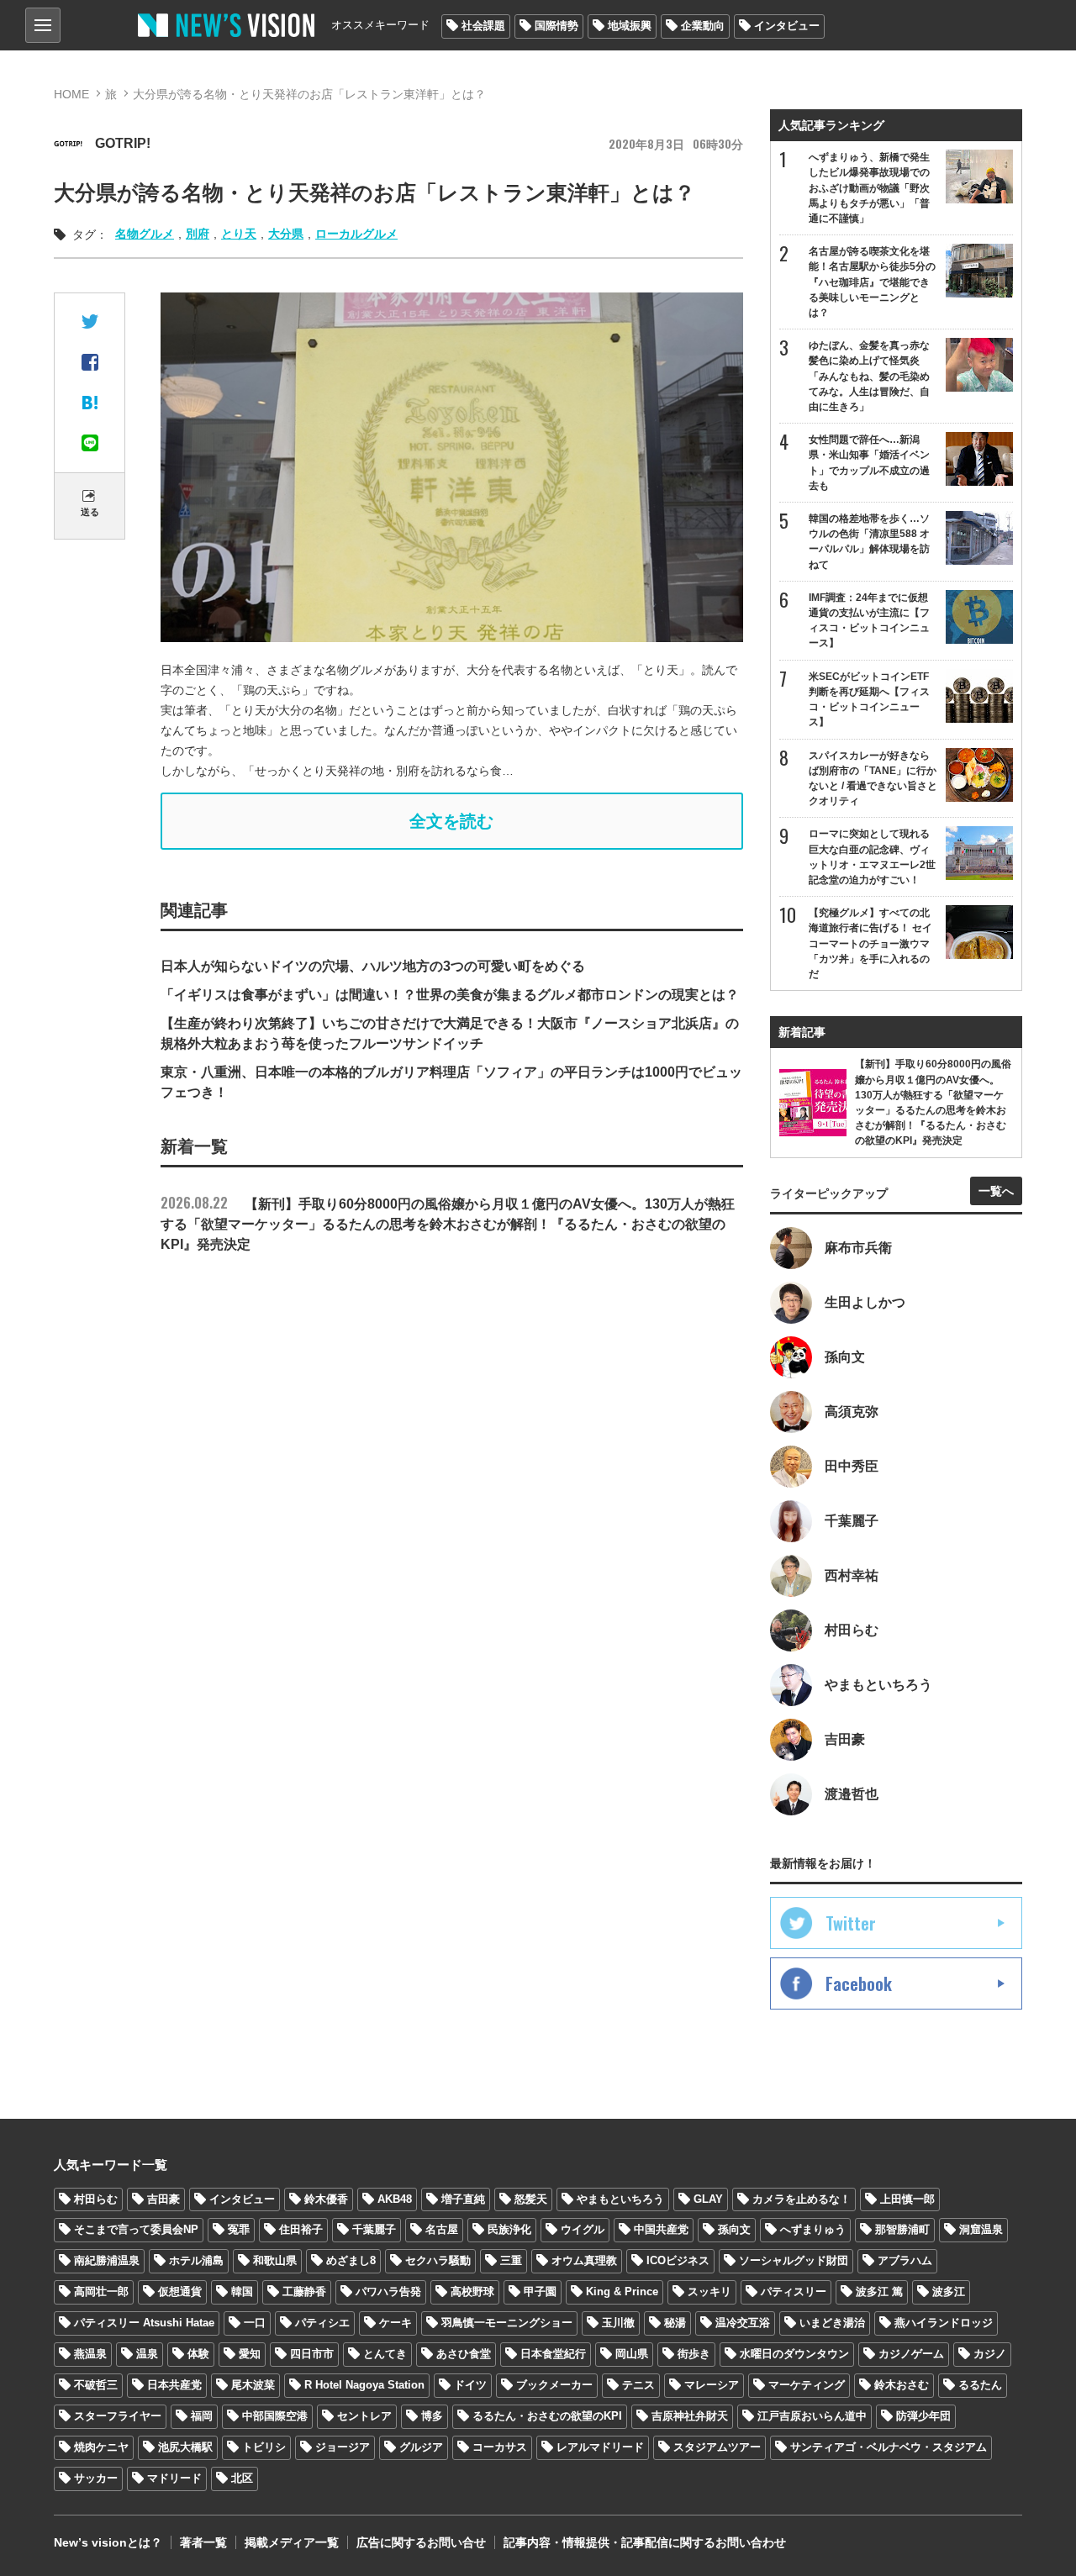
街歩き (694, 2354)
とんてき (385, 2354)
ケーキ (396, 2323)
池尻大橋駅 (185, 2447)
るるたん (980, 2385)
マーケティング (807, 2385)
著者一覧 (203, 2542)
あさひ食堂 (464, 2354)
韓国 (242, 2292)
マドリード (174, 2478)
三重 (511, 2260)
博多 (432, 2416)
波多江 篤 (879, 2292)
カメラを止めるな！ (802, 2199)
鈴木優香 (326, 2199)
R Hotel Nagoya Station (364, 2385)
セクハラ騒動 (438, 2260)
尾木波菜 (253, 2385)
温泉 (147, 2354)
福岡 (202, 2416)
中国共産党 (661, 2229)
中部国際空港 (275, 2416)
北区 (242, 2478)
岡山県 (632, 2354)
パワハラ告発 (388, 2292)
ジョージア (343, 2447)
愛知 (250, 2354)
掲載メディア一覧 (292, 2542)
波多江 (949, 2292)
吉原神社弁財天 (690, 2416)
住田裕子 (301, 2229)
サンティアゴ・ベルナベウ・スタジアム (889, 2447)
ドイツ (470, 2385)
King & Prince (622, 2292)
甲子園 (540, 2292)
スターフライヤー (118, 2416)
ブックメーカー (554, 2385)
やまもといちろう (620, 2199)
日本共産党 (174, 2385)
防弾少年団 (923, 2416)
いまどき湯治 (832, 2323)
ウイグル (583, 2229)
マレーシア (712, 2385)
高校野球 (472, 2292)
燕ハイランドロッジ (944, 2323)
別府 (198, 234)
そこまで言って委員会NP (136, 2229)
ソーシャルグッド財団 (794, 2260)
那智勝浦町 (902, 2229)
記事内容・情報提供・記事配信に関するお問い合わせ (645, 2542)
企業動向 (703, 26)
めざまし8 (351, 2260)
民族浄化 (509, 2229)
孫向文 (734, 2229)
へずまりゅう (813, 2229)
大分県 (286, 234)
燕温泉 (90, 2354)
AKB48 (395, 2199)
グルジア (421, 2447)
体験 (198, 2354)
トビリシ (264, 2447)
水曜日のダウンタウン (794, 2354)
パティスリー (794, 2292)
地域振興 (630, 26)
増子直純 (463, 2199)
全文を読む (451, 821)
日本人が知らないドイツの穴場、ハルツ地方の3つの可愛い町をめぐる (373, 966)
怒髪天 (531, 2199)
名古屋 (442, 2229)
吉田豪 (164, 2199)
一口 (255, 2323)
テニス (638, 2385)
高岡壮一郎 (101, 2292)
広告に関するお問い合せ (421, 2542)
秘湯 (675, 2323)
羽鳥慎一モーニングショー (507, 2323)
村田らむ (96, 2199)
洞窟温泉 (981, 2229)
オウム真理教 (584, 2260)
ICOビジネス (678, 2260)
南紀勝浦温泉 (107, 2260)
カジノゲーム (911, 2354)
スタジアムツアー (717, 2447)
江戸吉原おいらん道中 (812, 2416)
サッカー (96, 2478)
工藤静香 (304, 2292)
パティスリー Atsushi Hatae (144, 2323)
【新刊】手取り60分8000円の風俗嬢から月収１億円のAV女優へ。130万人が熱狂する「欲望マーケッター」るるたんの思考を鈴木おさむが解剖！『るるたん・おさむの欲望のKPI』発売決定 (448, 1224)
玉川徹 (618, 2323)
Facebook (859, 1983)
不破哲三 (96, 2385)
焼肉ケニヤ (101, 2447)
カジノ (990, 2354)
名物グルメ (145, 234)
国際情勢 (556, 26)
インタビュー (787, 26)
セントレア (364, 2416)
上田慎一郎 (907, 2199)
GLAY (708, 2199)
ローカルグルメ (356, 234)
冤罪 (239, 2229)
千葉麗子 (374, 2229)
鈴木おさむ (902, 2385)
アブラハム (905, 2260)
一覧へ (996, 1191)
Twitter (851, 1923)
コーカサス (500, 2447)
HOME (71, 94)
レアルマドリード (600, 2447)
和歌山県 (275, 2260)
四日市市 (312, 2354)
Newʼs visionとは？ (108, 2542)
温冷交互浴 (743, 2323)
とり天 (239, 234)
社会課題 (483, 26)
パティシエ (322, 2323)
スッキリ (709, 2292)
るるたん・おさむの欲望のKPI (547, 2416)
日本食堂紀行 (553, 2354)
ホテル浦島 (196, 2260)
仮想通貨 (180, 2292)
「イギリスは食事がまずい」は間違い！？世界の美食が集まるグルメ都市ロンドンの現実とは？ (450, 995)
